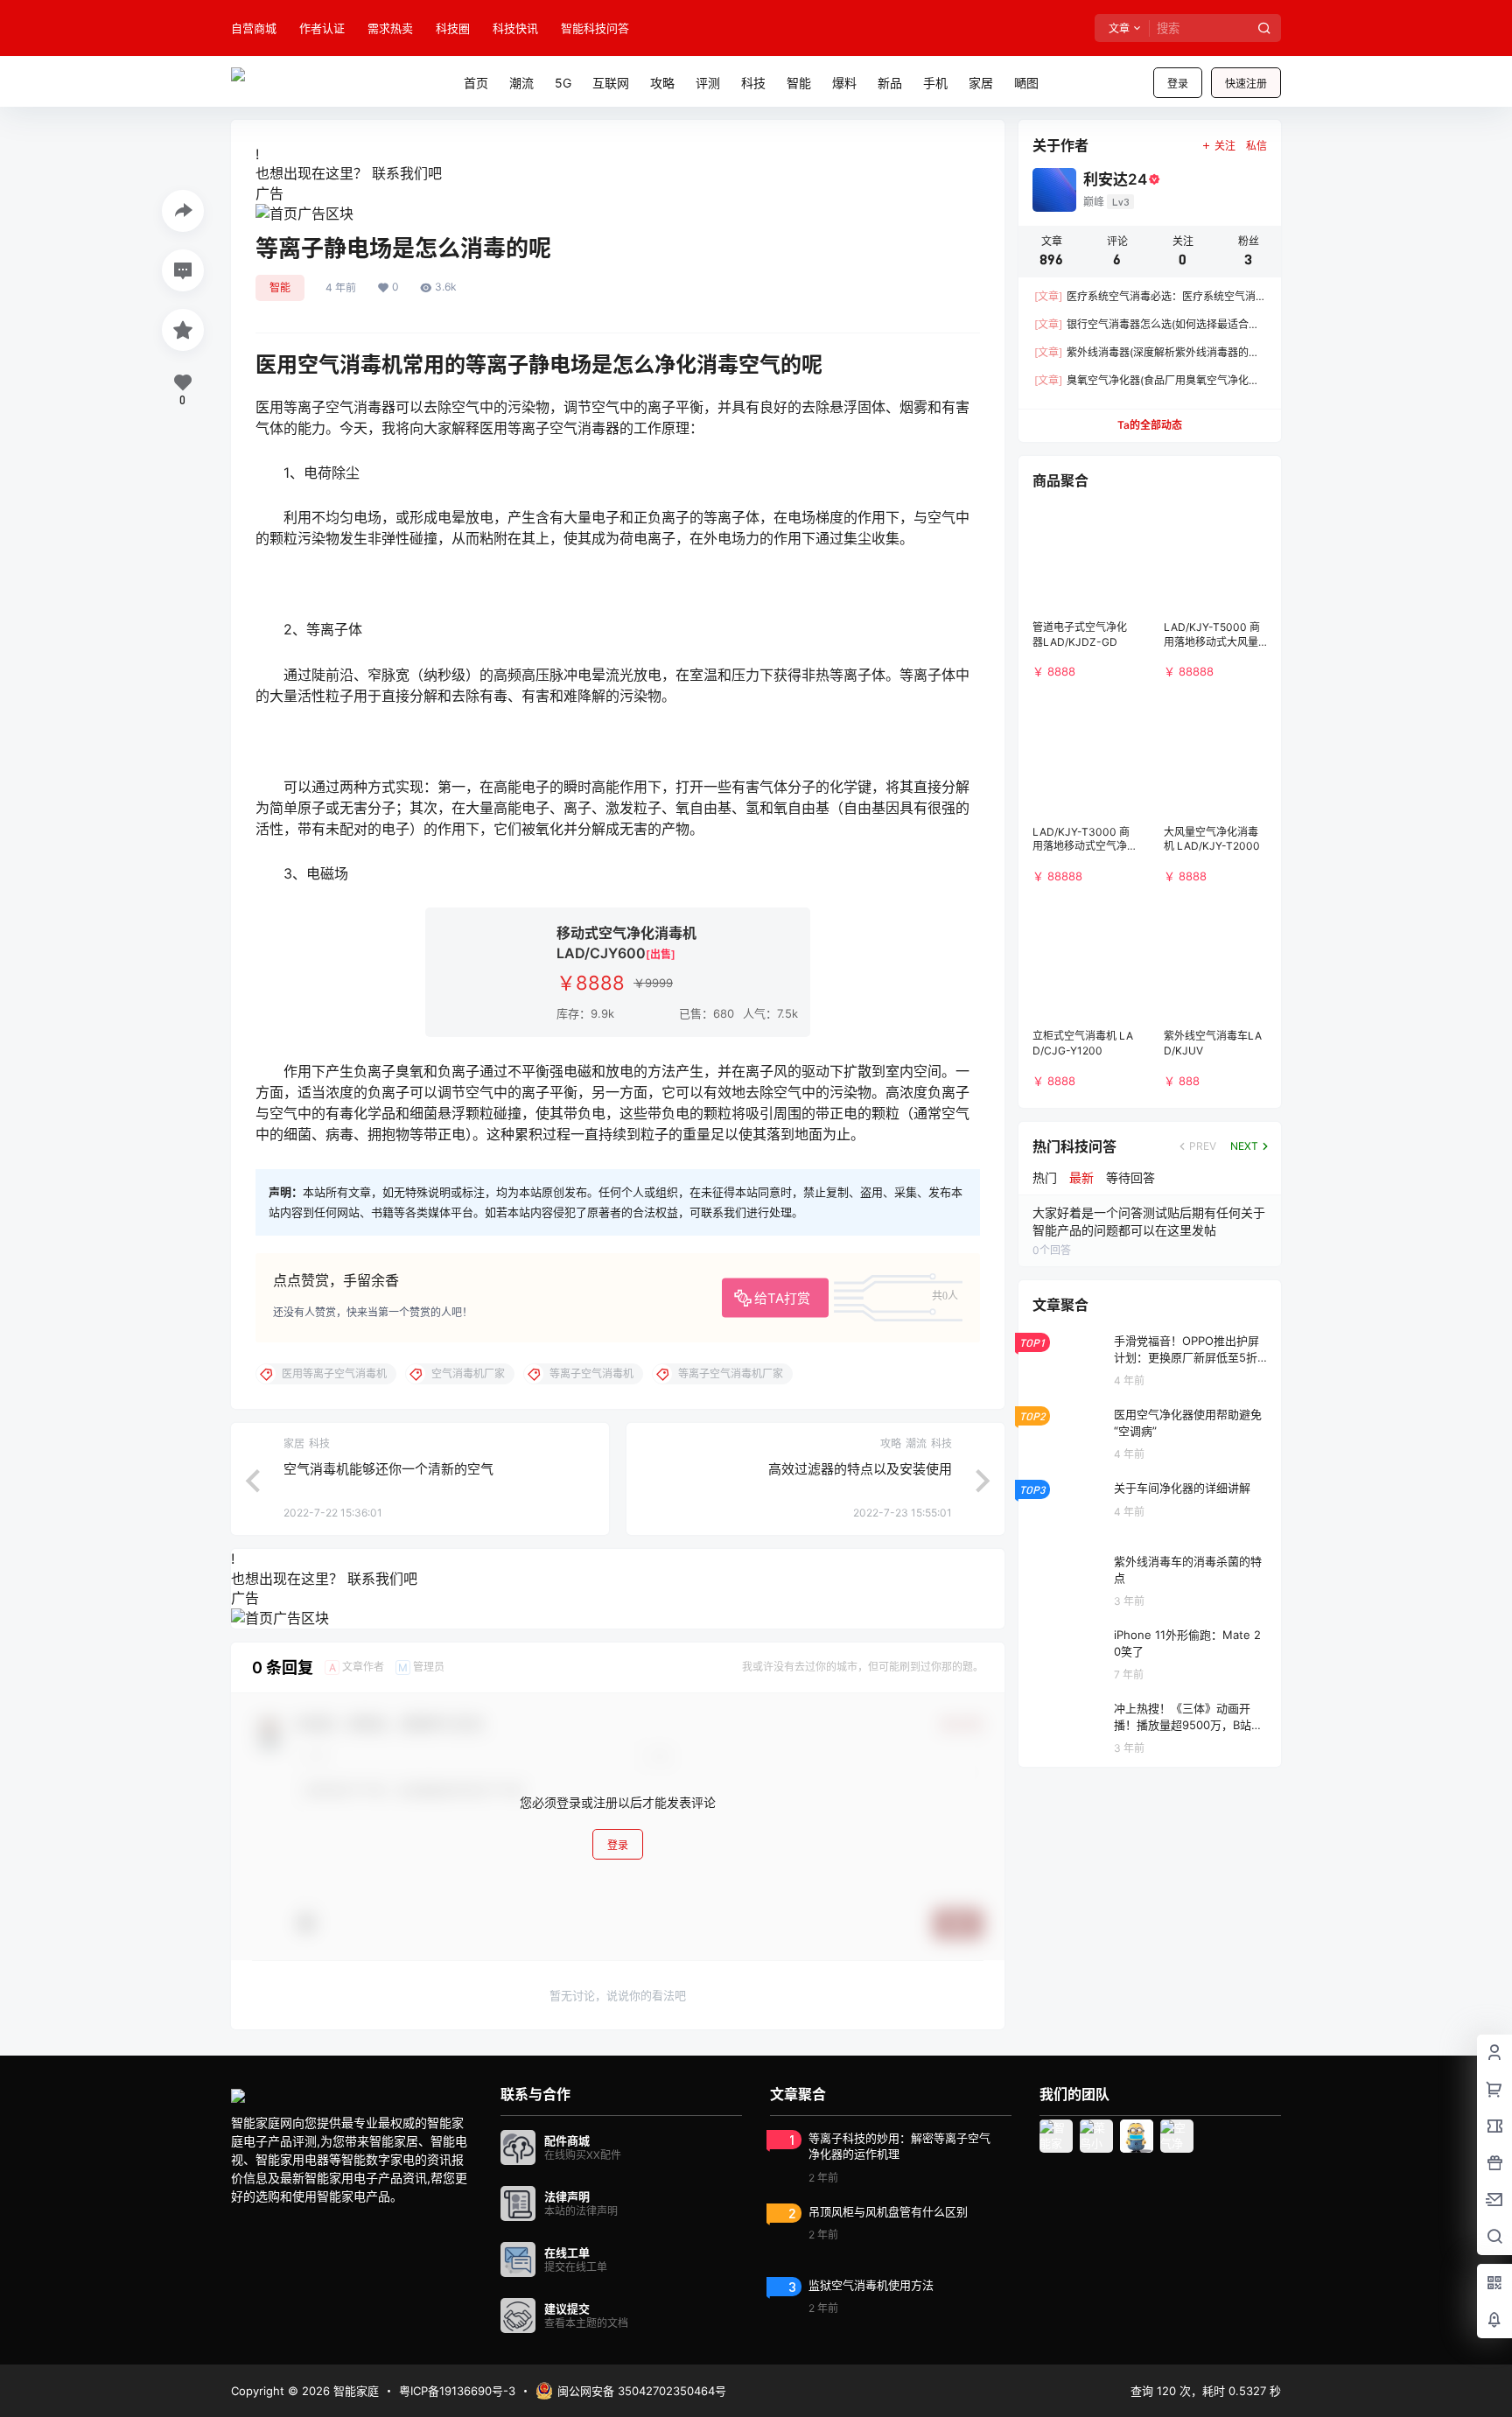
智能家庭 (354, 2391)
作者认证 (322, 28)
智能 (280, 287)
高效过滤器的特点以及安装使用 (860, 1469)
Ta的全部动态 (1150, 425)
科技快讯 (515, 28)
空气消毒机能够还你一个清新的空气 (388, 1469)
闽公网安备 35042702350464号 (642, 2391)
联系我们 (400, 173)
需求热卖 (390, 28)
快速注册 (1246, 84)
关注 (1225, 146)
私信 (1256, 146)
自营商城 (254, 28)
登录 (1178, 84)
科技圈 (453, 28)
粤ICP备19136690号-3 (457, 2391)
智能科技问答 (595, 28)
